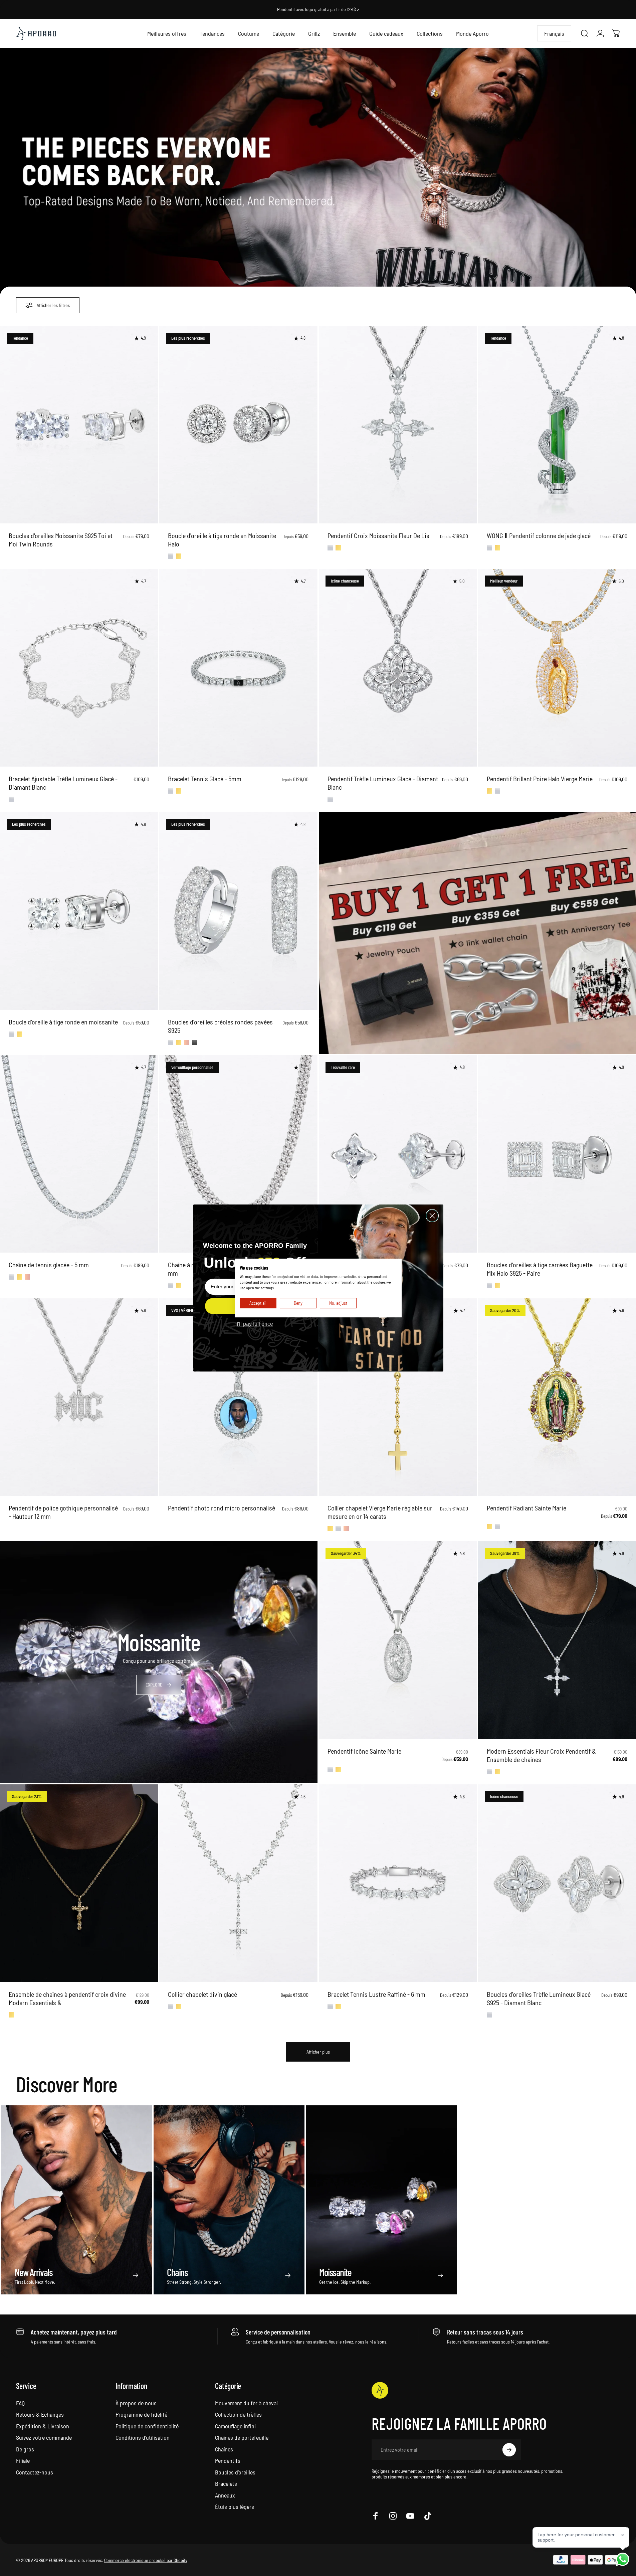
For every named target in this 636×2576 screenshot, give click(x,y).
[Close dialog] (432, 1216)
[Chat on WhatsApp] (623, 2559)
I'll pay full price (255, 1324)
